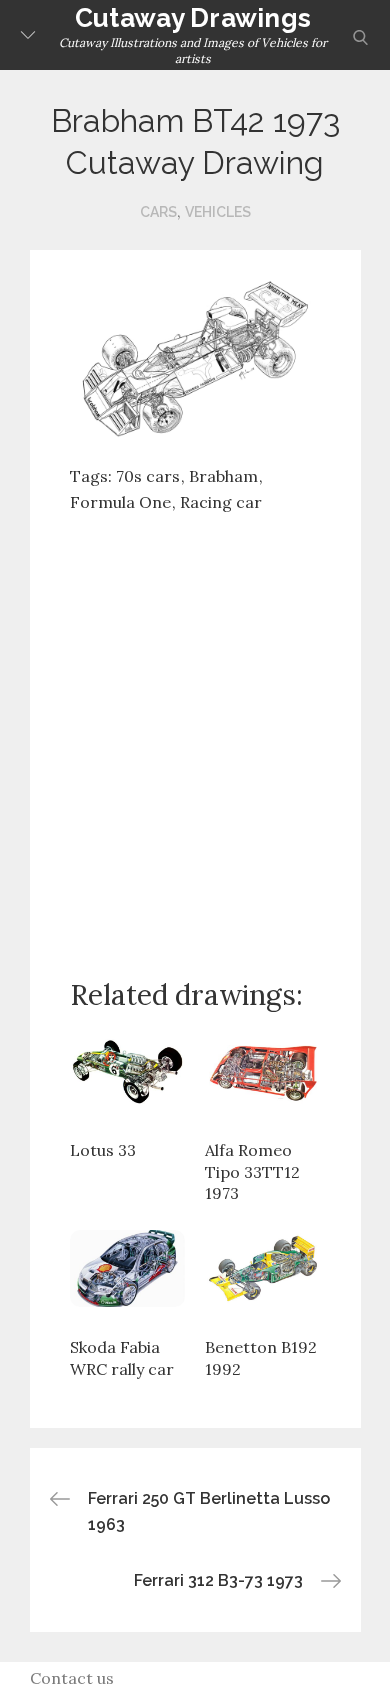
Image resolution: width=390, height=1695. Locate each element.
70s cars (148, 476)
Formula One (120, 502)
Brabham (223, 476)
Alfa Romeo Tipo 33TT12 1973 (252, 1171)
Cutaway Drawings (193, 18)
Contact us (72, 1678)
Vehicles (218, 212)
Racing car (221, 502)
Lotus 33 (103, 1150)
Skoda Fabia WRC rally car (122, 1358)
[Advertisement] (195, 730)
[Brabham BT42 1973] (195, 358)
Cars (158, 212)
